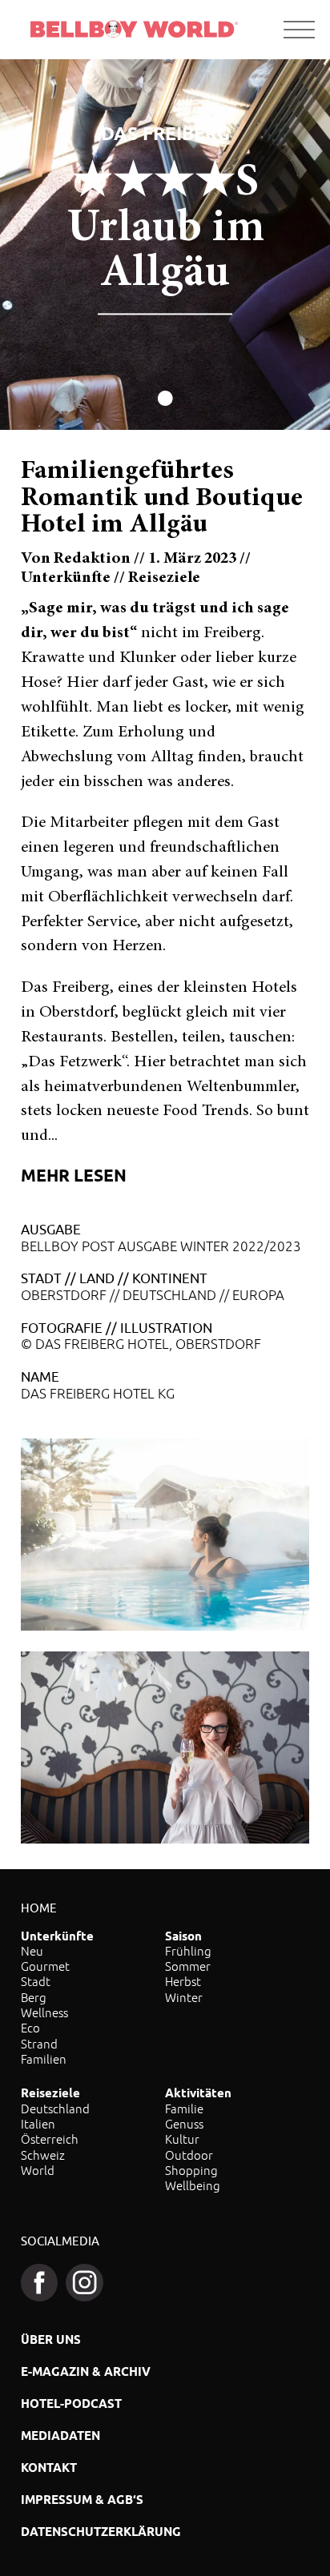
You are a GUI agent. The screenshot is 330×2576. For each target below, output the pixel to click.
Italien (38, 2124)
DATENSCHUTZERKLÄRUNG (101, 2532)
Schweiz (43, 2155)
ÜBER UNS (51, 2339)
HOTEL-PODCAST (71, 2403)
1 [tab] (165, 400)
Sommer (188, 1966)
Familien (44, 2059)
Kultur (182, 2139)
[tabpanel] (165, 245)
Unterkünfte (57, 1936)
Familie (184, 2109)
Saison (183, 1936)
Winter (184, 1997)
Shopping (191, 2170)
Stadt (36, 1981)
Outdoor (189, 2155)
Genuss (184, 2124)
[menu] (299, 30)
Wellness (44, 2012)
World (38, 2170)
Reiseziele (50, 2093)
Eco (30, 2028)
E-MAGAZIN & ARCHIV (86, 2371)
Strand (39, 2044)
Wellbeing (193, 2185)
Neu (32, 1951)
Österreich (50, 2139)
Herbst (183, 1981)
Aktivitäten (198, 2093)
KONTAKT (49, 2468)
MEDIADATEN (60, 2436)
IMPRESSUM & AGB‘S (82, 2500)
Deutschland (55, 2109)
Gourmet (45, 1966)
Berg (34, 1997)
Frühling (188, 1951)
